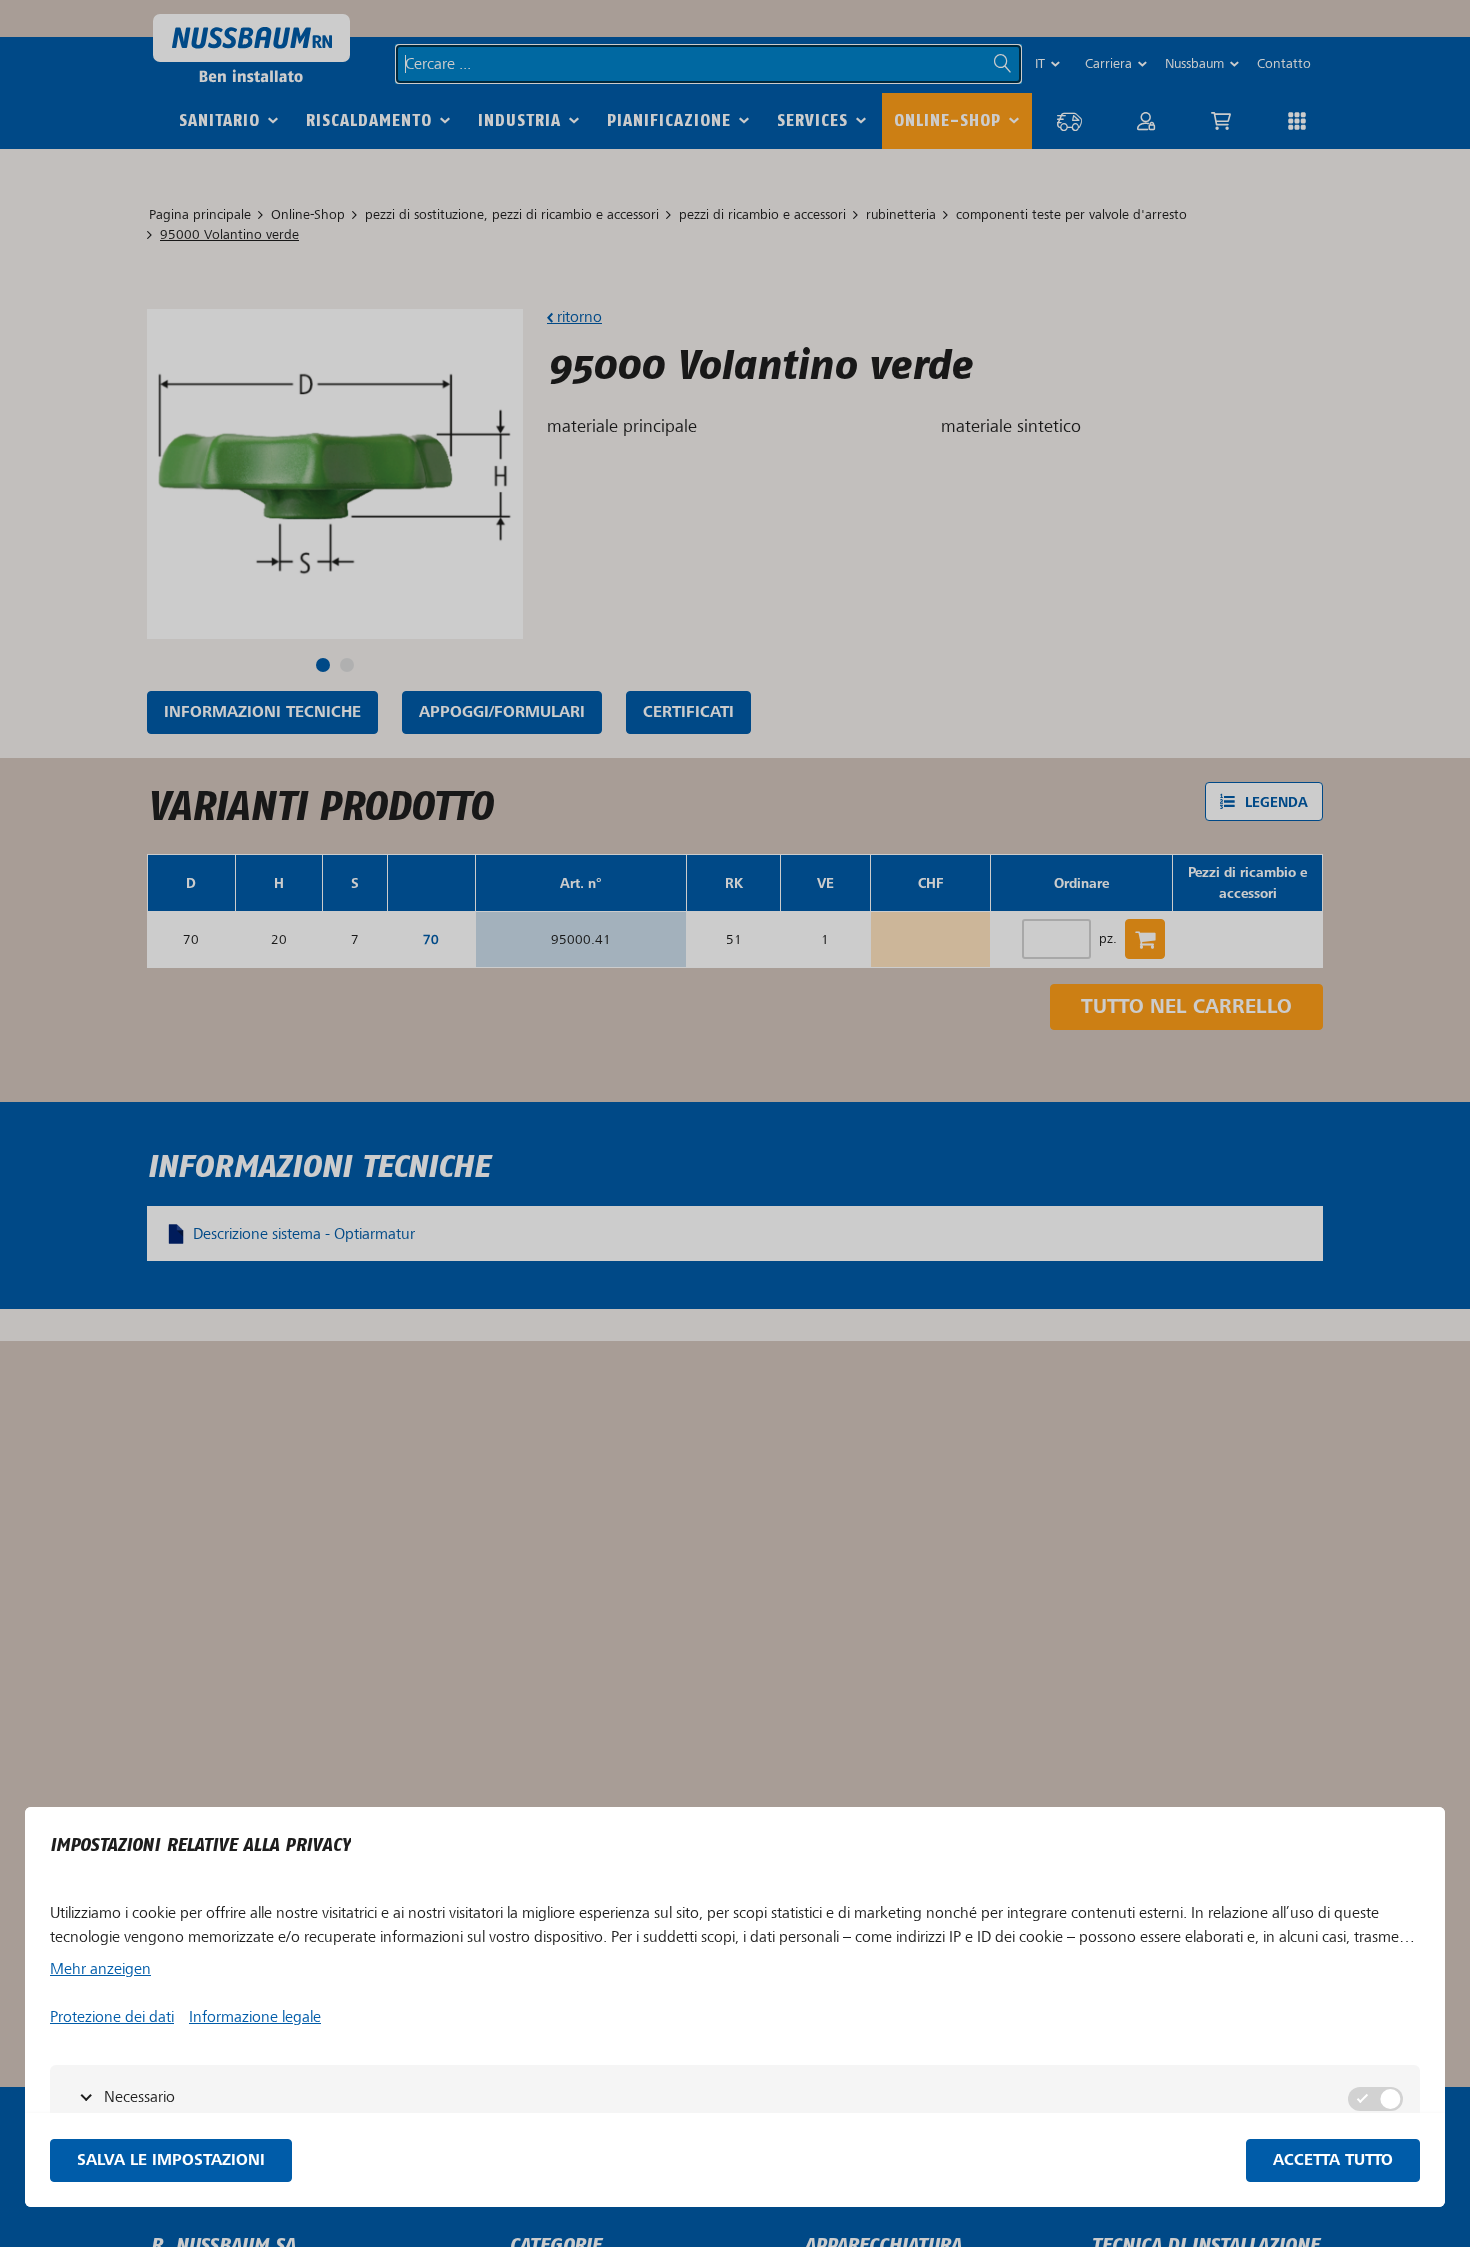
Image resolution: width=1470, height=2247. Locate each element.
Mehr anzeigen (100, 1969)
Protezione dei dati (112, 2017)
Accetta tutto (1333, 2160)
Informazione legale (255, 2017)
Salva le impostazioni (171, 2160)
